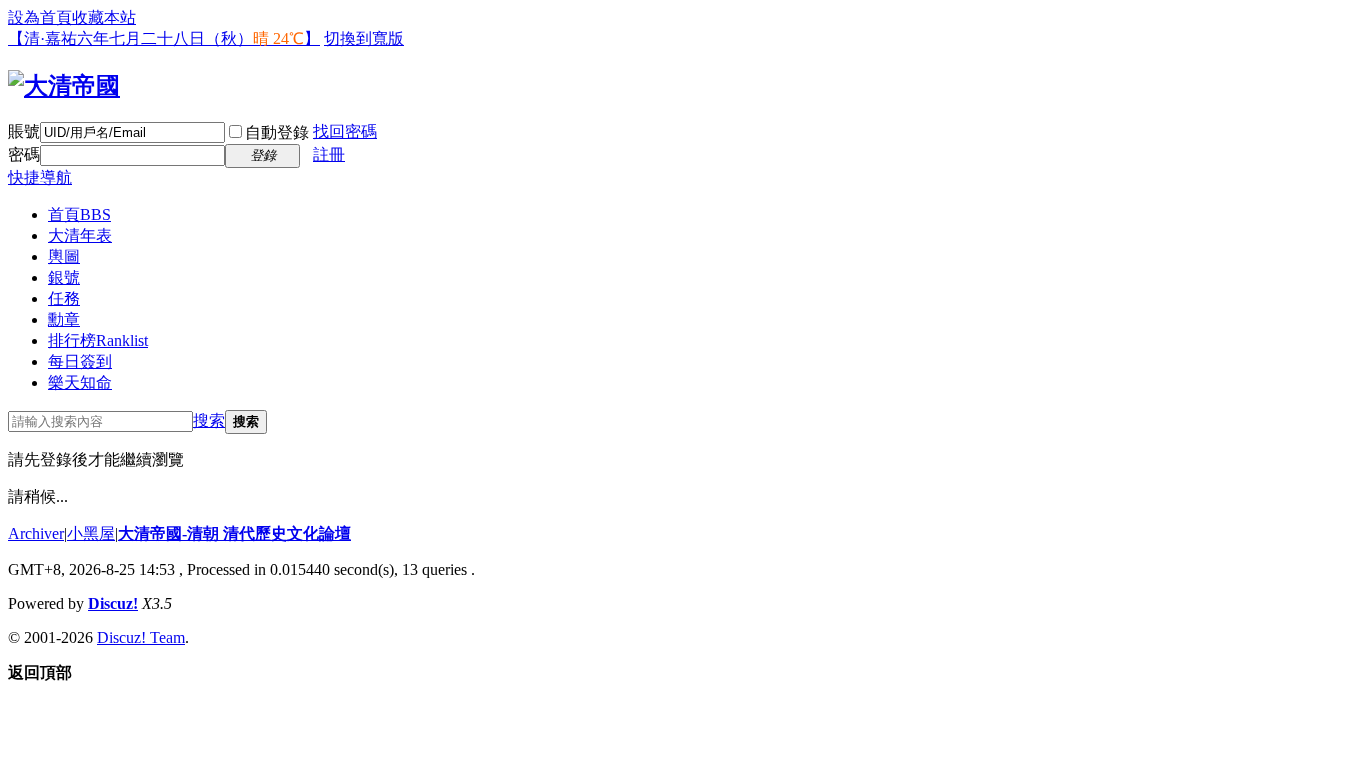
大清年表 (80, 235)
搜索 (209, 420)
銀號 (64, 277)
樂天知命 (80, 382)
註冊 (329, 154)
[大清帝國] (64, 86)
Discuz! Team (141, 637)
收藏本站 (104, 17)
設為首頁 (40, 17)
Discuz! (113, 603)
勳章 (64, 319)
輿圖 (64, 256)
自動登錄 (277, 132)
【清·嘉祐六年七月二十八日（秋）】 (164, 38)
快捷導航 (40, 177)
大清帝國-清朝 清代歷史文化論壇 (234, 533)
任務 (64, 298)
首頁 (79, 214)
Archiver (36, 533)
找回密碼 (345, 131)
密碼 (24, 154)
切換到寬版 (364, 38)
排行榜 (98, 340)
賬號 (24, 131)
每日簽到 (80, 361)
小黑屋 (91, 533)
